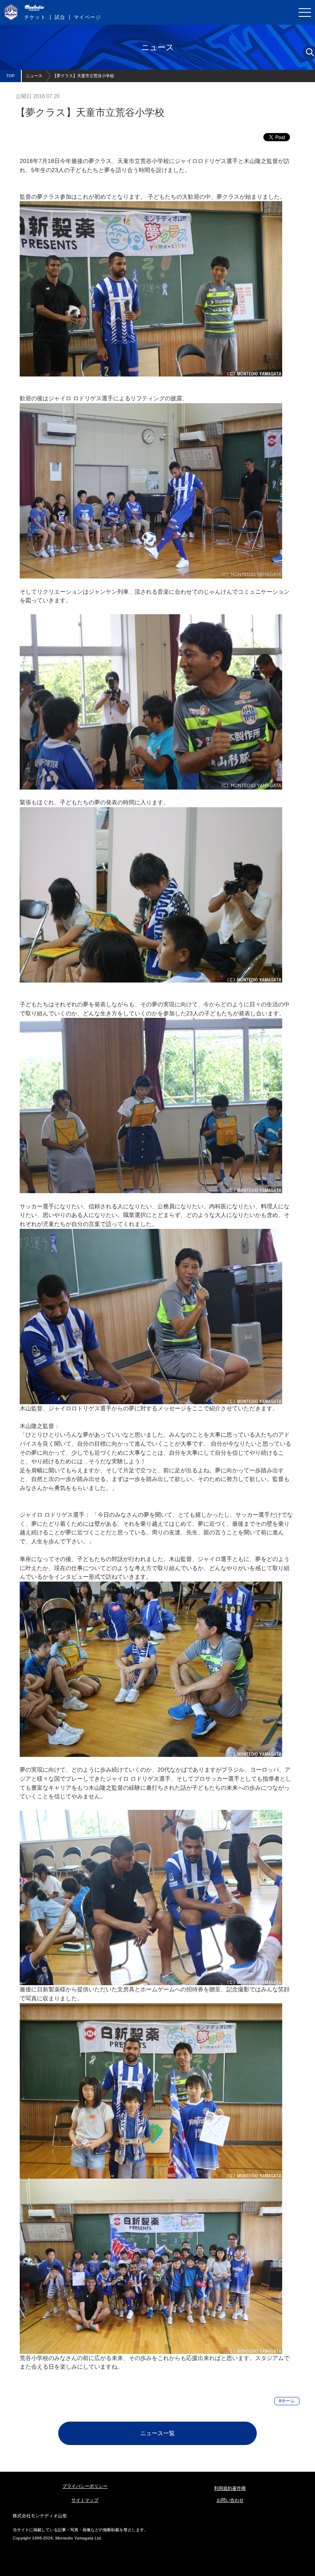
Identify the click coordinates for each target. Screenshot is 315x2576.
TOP (10, 76)
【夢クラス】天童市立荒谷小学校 (83, 76)
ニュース (34, 76)
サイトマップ (85, 2500)
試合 (60, 17)
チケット (35, 17)
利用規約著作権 (230, 2488)
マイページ (87, 17)
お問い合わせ (230, 2500)
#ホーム (287, 2401)
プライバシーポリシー (85, 2486)
